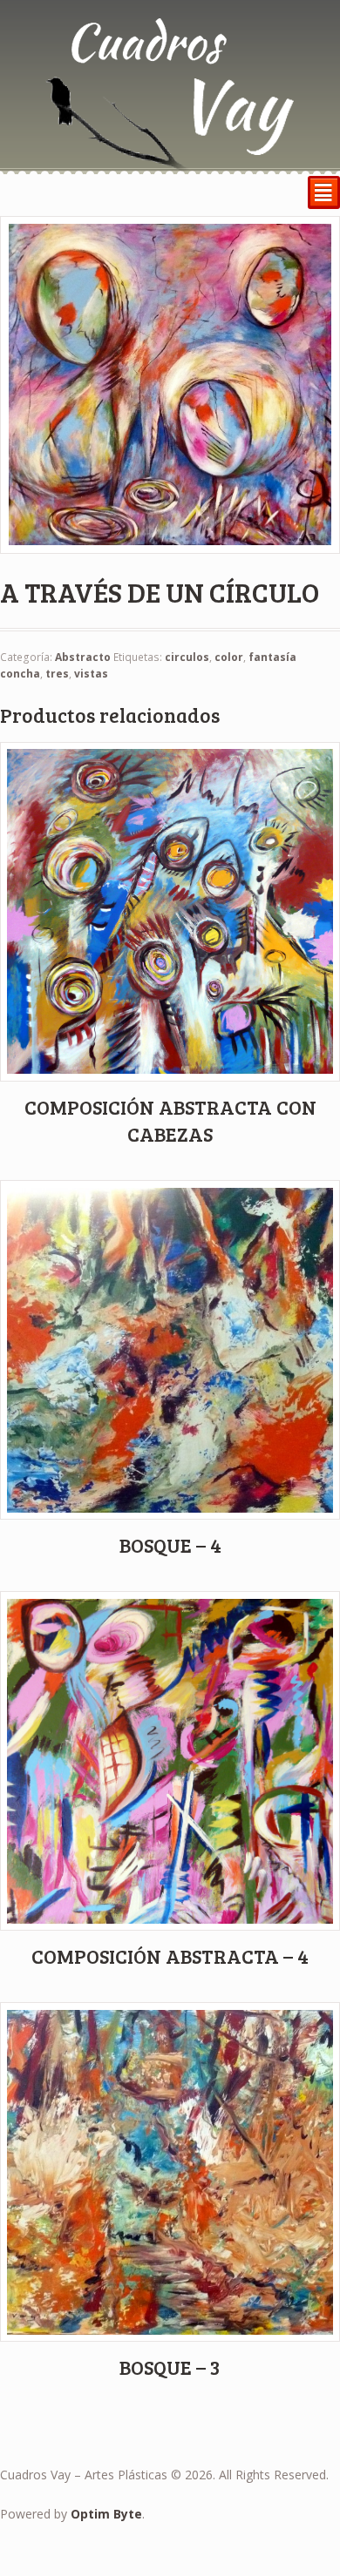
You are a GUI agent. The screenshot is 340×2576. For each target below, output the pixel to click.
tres (57, 674)
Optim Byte (106, 2514)
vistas (91, 674)
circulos (187, 657)
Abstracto (83, 657)
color (229, 657)
